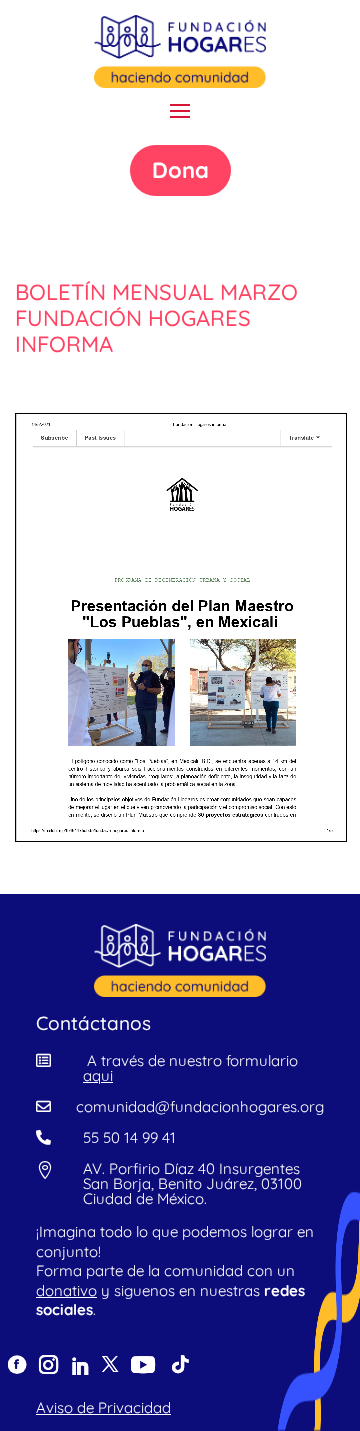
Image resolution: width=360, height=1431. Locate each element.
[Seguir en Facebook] (17, 1364)
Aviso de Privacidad (103, 1407)
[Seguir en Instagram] (48, 1363)
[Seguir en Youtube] (143, 1364)
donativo (66, 1290)
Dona (180, 170)
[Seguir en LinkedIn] (79, 1366)
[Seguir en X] (110, 1364)
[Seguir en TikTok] (179, 1364)
